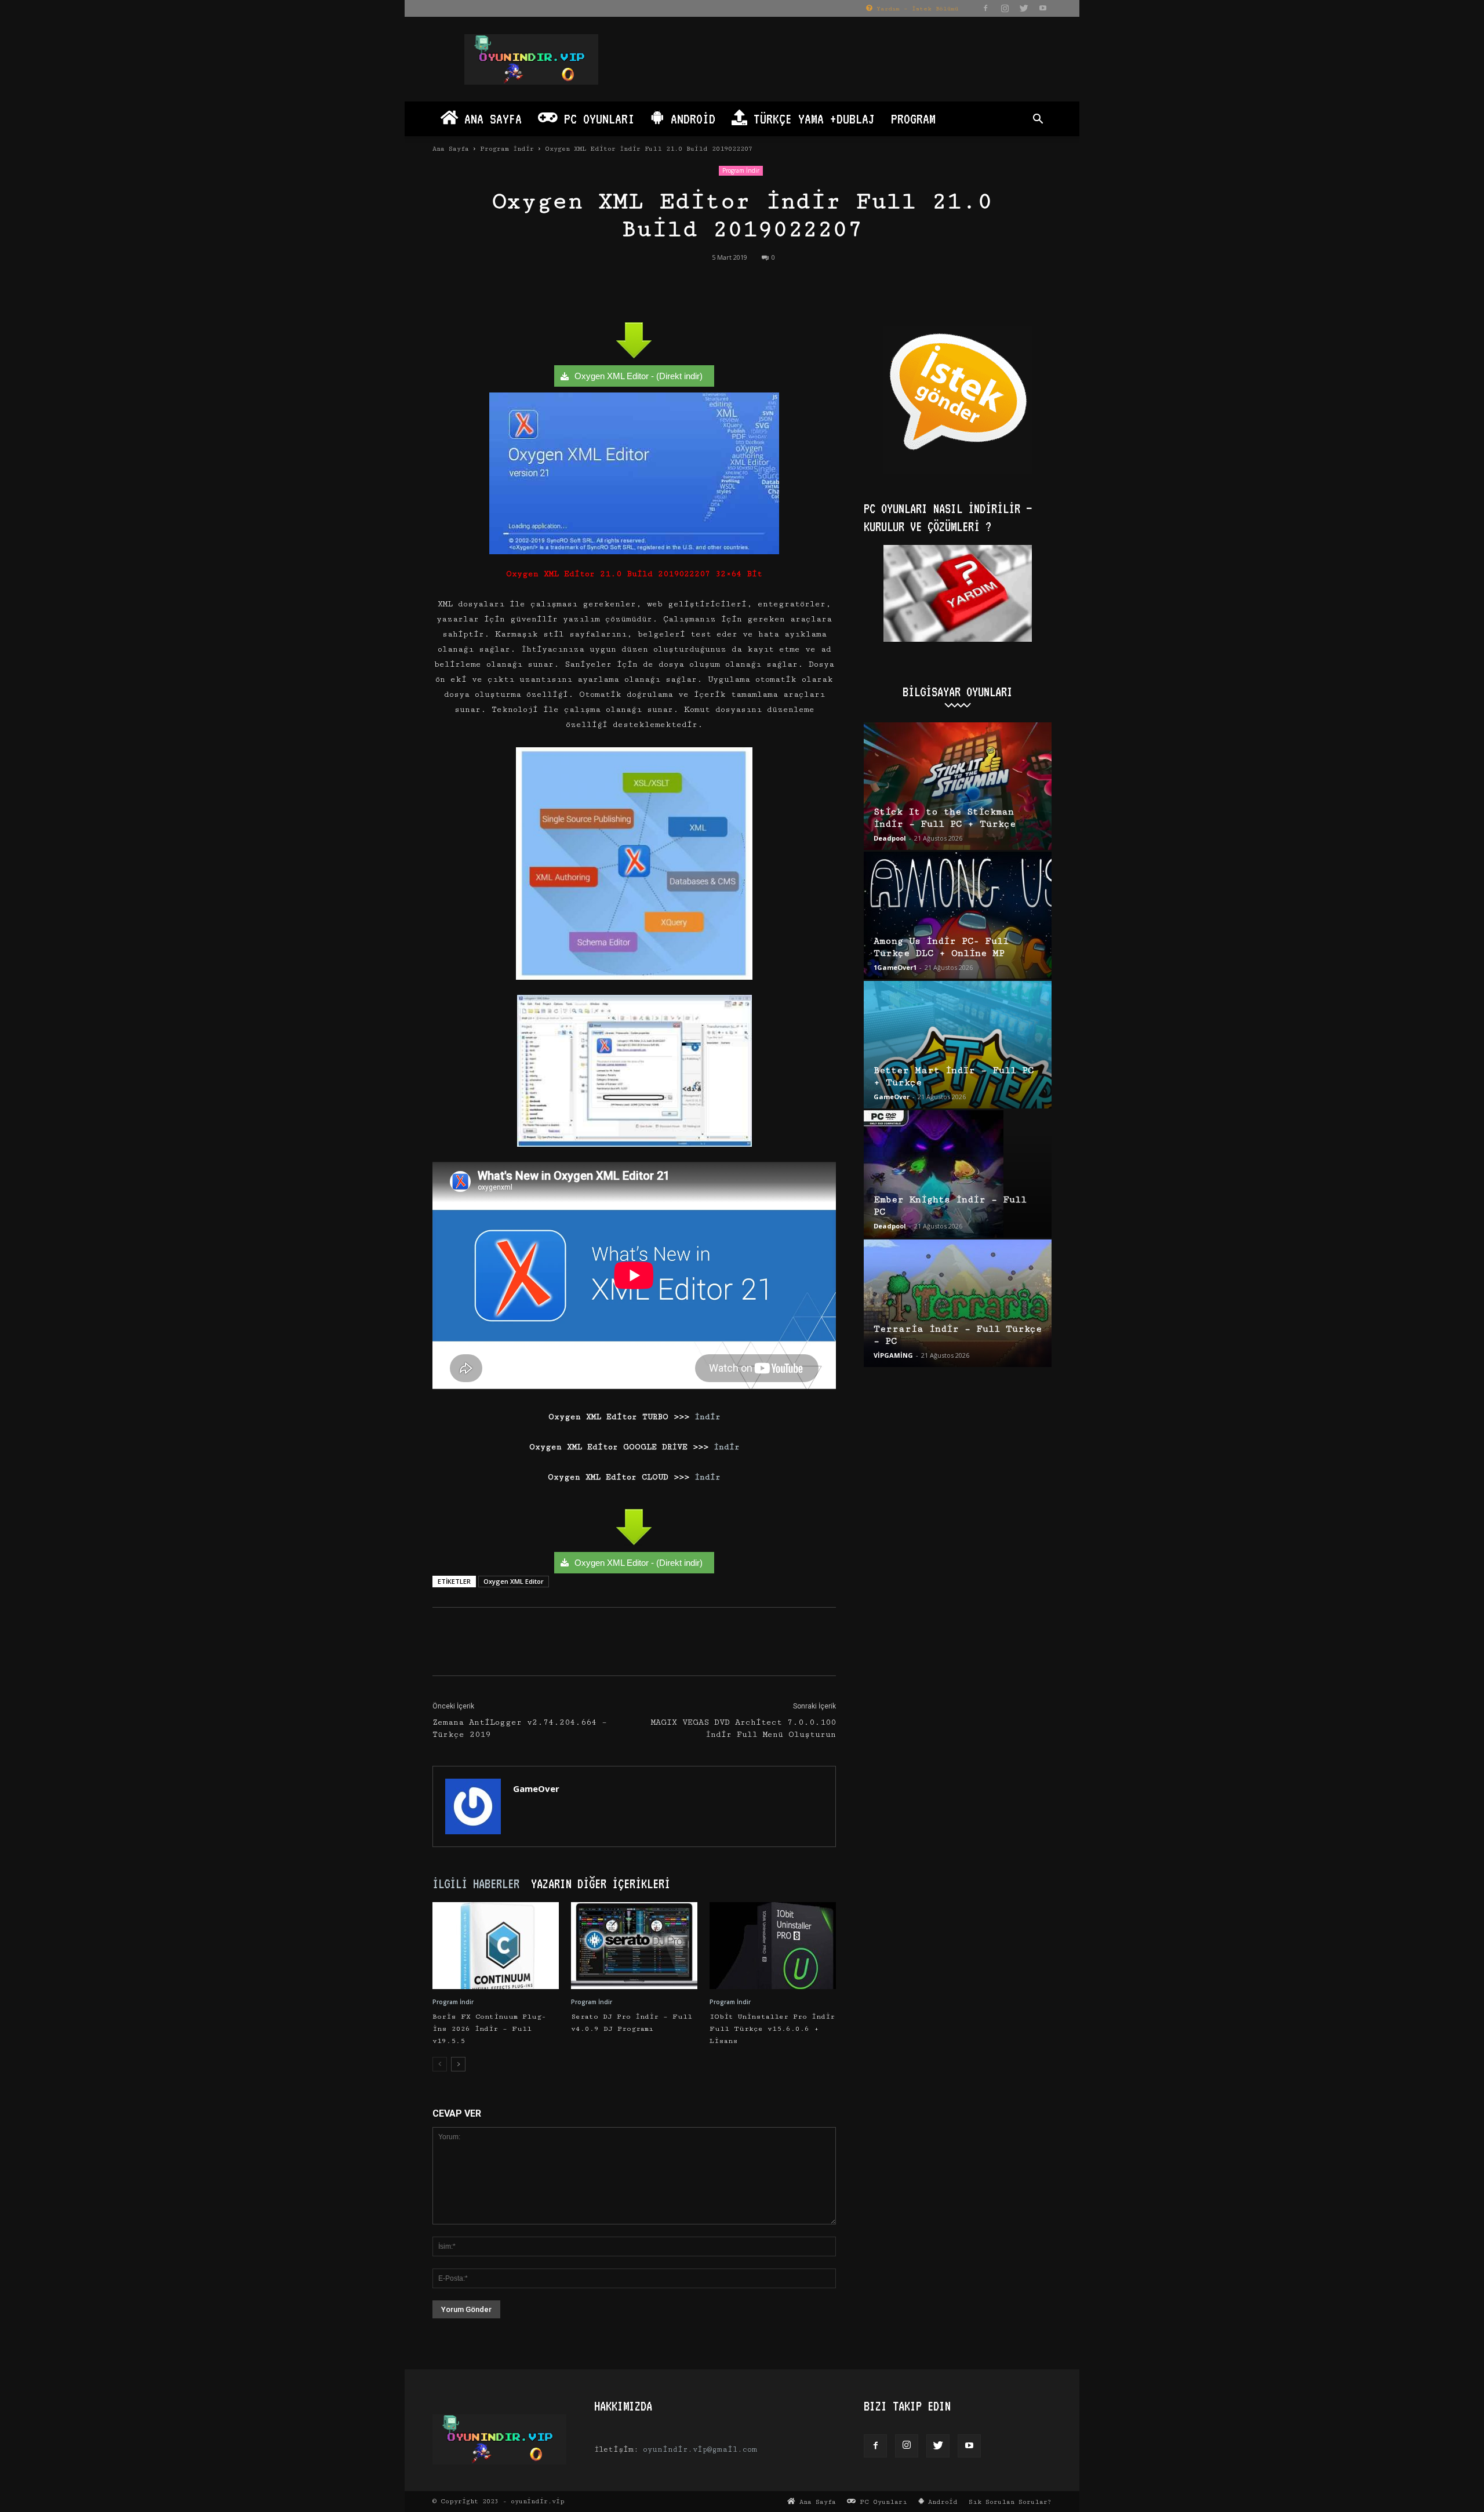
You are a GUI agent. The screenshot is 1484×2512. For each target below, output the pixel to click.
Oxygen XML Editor (514, 1581)
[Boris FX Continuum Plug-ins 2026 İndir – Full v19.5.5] (496, 1946)
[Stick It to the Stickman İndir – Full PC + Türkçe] (958, 786)
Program (913, 119)
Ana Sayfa (490, 119)
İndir (705, 1417)
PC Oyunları (596, 119)
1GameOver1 (895, 967)
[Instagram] (1005, 8)
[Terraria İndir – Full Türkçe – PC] (958, 1303)
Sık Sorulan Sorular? (1010, 2502)
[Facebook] (985, 8)
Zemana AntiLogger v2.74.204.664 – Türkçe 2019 (520, 1728)
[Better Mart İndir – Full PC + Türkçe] (958, 1045)
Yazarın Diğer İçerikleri (601, 1884)
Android (690, 119)
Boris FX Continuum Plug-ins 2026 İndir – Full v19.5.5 (489, 2029)
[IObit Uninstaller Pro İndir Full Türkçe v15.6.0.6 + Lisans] (773, 1946)
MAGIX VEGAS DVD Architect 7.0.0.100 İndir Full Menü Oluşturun (743, 1728)
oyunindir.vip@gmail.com (700, 2449)
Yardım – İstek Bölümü (915, 9)
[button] (1038, 120)
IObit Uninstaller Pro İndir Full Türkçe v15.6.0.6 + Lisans (772, 2029)
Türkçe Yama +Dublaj (811, 119)
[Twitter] (1024, 8)
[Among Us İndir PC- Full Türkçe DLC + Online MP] (958, 915)
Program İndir (507, 149)
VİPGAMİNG (893, 1355)
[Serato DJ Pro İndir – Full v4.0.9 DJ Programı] (634, 1946)
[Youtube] (1043, 8)
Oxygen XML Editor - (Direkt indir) (639, 376)
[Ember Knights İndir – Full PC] (958, 1174)
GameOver (536, 1788)
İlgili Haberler (476, 1884)
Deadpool (890, 838)
